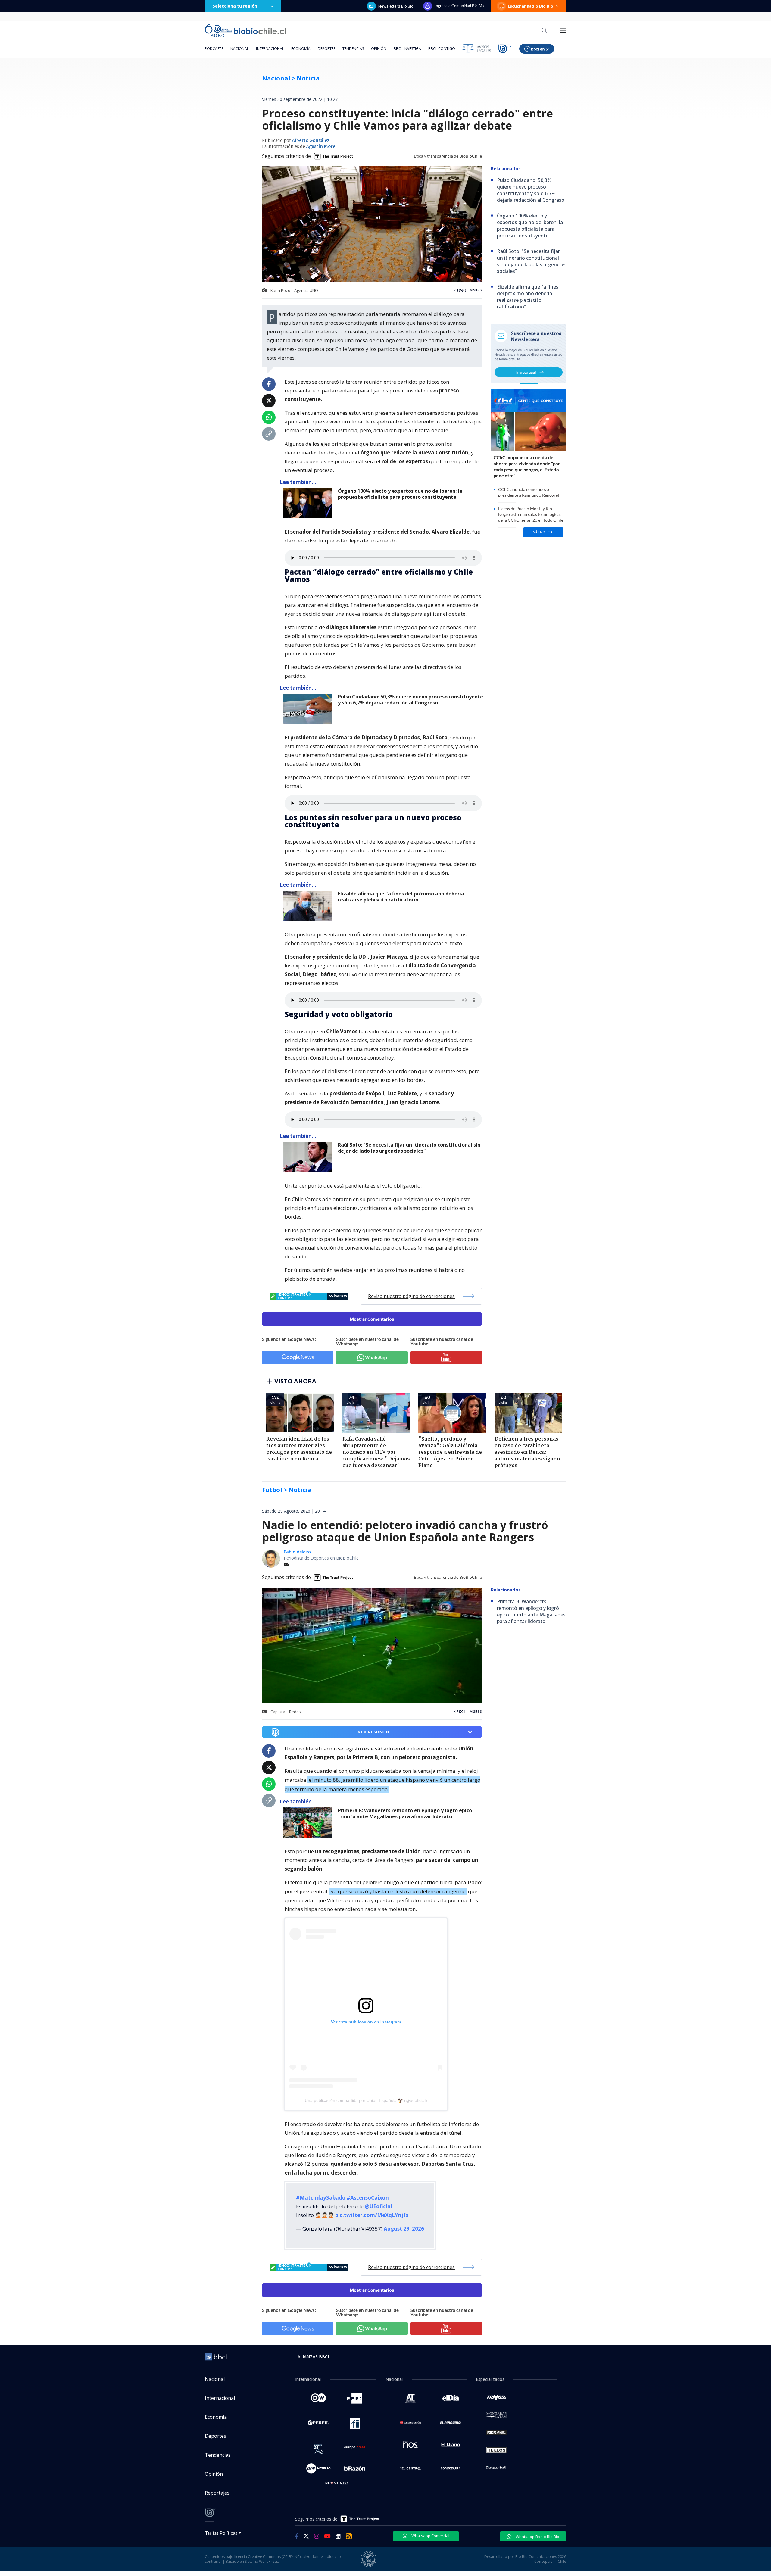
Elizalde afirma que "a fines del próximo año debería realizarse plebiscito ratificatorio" (401, 897)
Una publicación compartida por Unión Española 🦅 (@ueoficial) (366, 2100)
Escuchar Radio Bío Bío (531, 6)
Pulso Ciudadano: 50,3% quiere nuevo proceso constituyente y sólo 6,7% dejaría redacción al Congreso (410, 700)
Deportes (326, 49)
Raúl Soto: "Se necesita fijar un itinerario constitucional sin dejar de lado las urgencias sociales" (409, 1148)
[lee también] (309, 1822)
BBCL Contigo (442, 49)
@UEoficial (378, 2206)
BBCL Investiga (407, 49)
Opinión (379, 49)
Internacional (270, 49)
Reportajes (217, 2493)
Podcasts (214, 49)
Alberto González (311, 141)
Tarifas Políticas (221, 2533)
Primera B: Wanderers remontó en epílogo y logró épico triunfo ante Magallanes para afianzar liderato (405, 1814)
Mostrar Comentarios (372, 1319)
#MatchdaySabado (321, 2198)
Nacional (240, 49)
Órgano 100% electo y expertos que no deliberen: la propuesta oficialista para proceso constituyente (400, 494)
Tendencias (353, 49)
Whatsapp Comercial (430, 2536)
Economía (301, 49)
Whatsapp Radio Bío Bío (537, 2537)
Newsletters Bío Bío (396, 6)
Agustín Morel (321, 147)
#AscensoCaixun (368, 2198)
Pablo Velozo (297, 1552)
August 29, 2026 (404, 2229)
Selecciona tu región (235, 6)
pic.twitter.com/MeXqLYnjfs (372, 2215)
